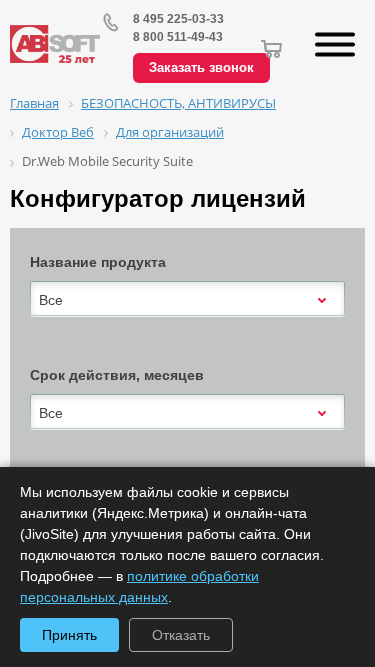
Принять (69, 635)
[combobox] (187, 300)
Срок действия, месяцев (117, 375)
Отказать (181, 635)
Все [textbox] (51, 300)
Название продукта (98, 262)
